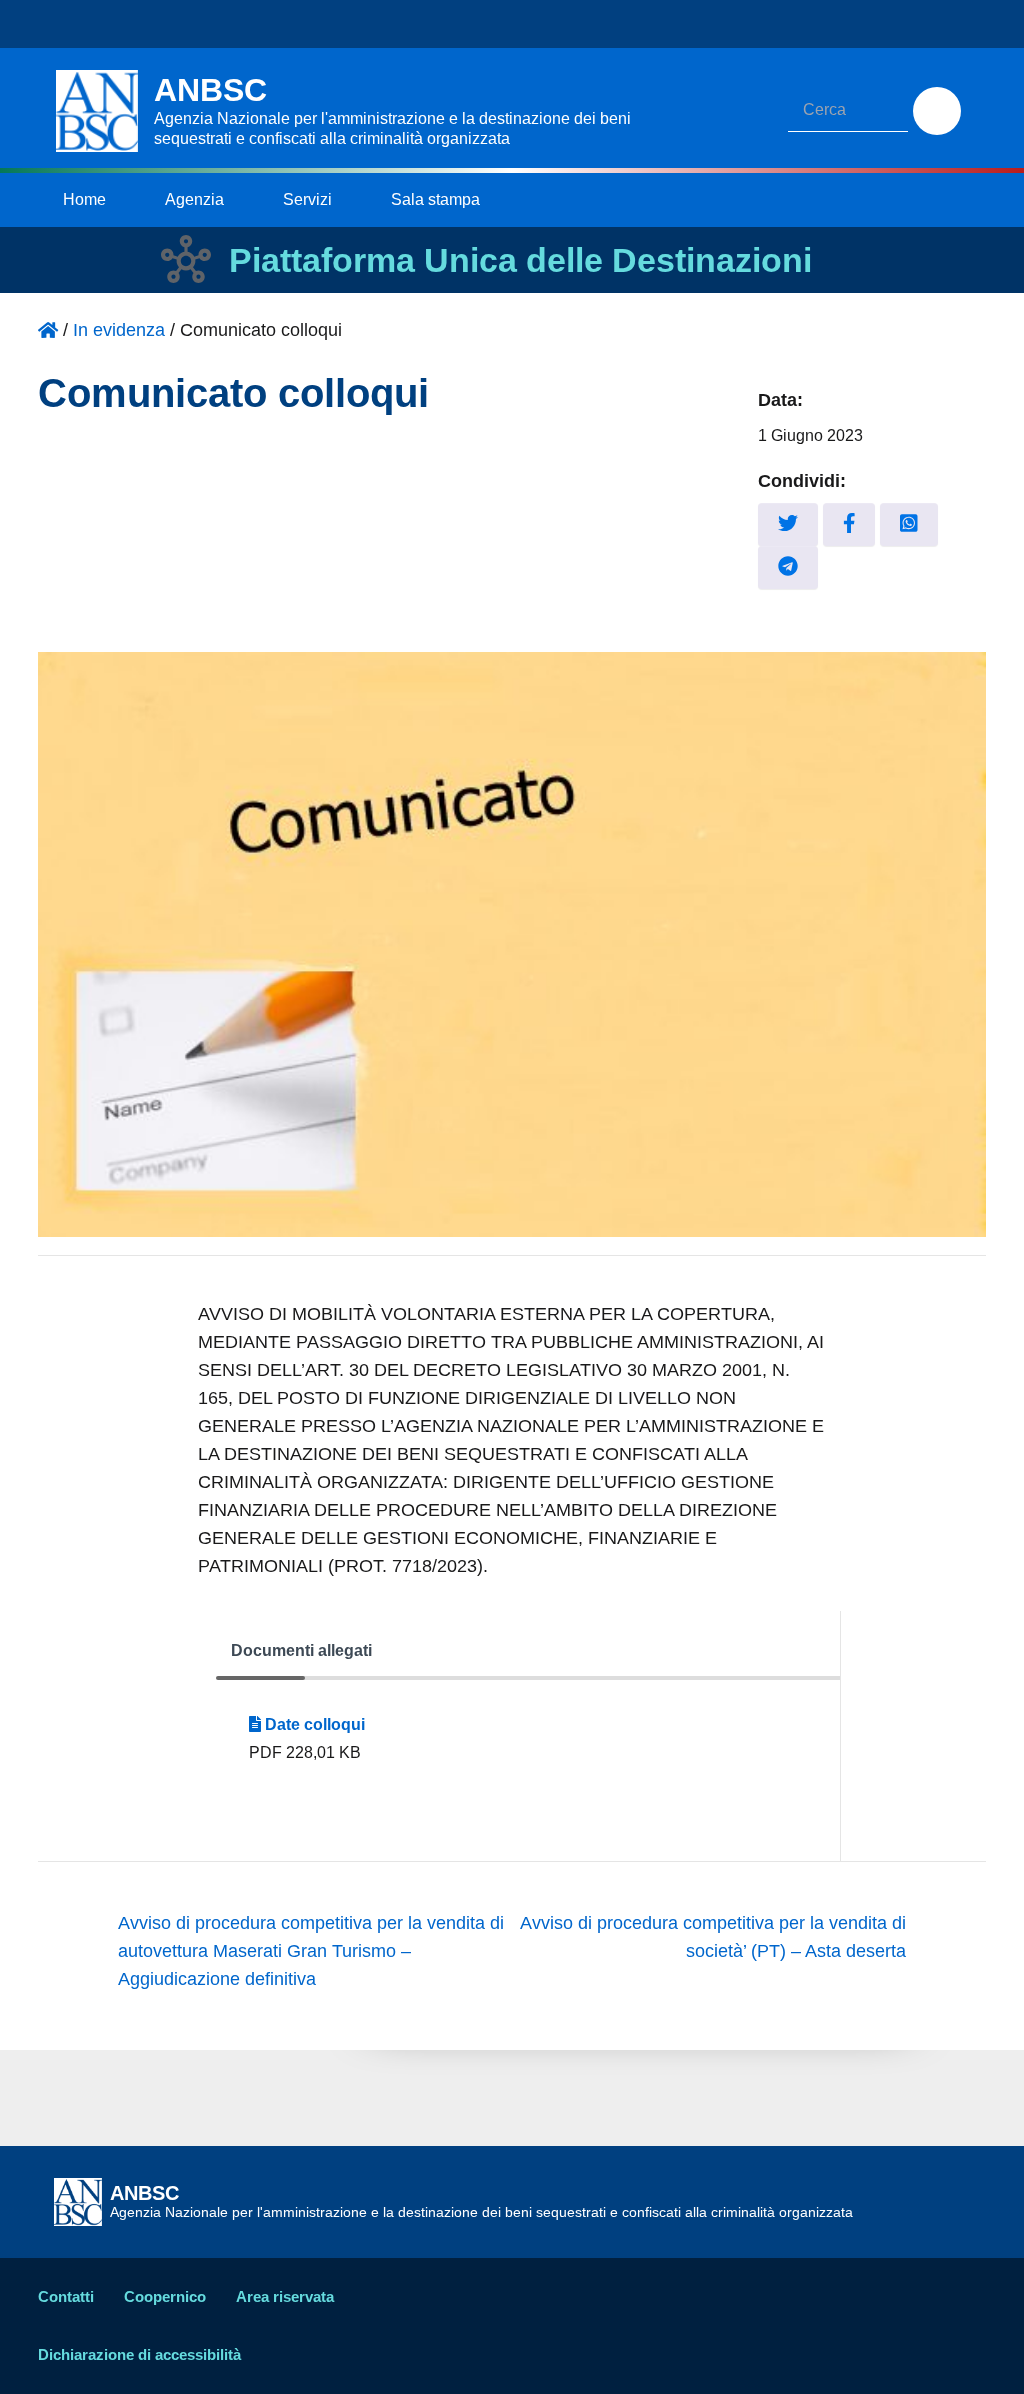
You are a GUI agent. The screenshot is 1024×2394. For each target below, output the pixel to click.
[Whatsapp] (909, 524)
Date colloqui (313, 1724)
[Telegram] (788, 567)
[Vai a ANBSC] (48, 330)
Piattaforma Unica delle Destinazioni (520, 260)
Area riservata (285, 2296)
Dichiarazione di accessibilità (139, 2354)
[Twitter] (788, 524)
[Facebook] (849, 524)
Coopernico (165, 2296)
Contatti (66, 2296)
